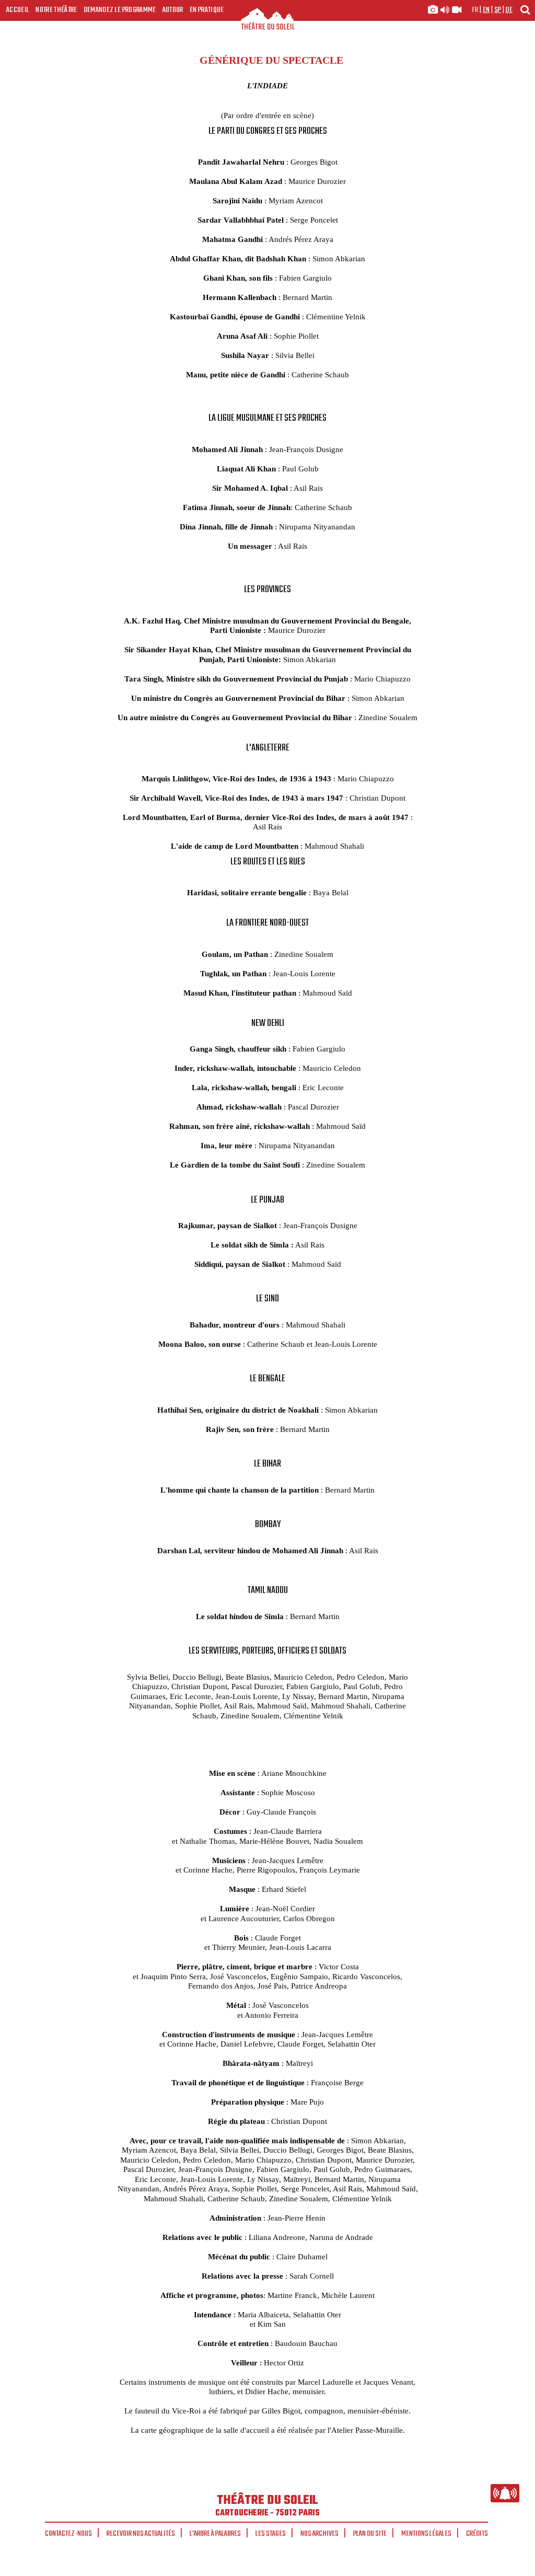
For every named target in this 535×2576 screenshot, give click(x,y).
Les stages (271, 2534)
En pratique (207, 10)
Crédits (477, 2534)
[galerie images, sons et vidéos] (445, 10)
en (486, 10)
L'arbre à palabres (215, 2534)
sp (498, 10)
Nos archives (319, 2534)
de (509, 10)
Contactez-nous (68, 2534)
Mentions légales (426, 2534)
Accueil (18, 10)
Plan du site (370, 2534)
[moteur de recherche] (525, 10)
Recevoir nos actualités (141, 2534)
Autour (173, 10)
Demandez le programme (120, 10)
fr (475, 10)
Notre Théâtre (56, 10)
